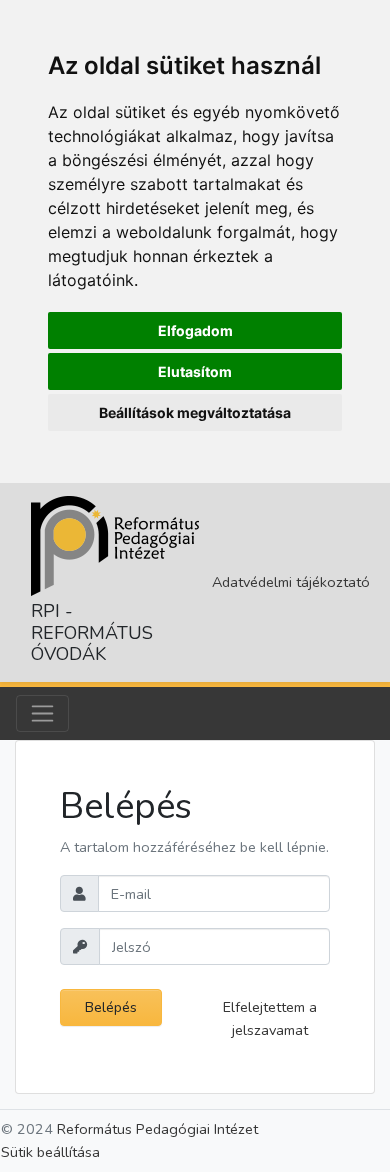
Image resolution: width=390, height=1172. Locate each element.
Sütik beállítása (50, 1152)
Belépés (111, 1007)
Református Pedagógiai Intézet (157, 1129)
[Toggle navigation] (42, 713)
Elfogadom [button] (195, 330)
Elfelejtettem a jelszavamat (270, 1018)
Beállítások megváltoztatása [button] (195, 412)
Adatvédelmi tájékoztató (291, 582)
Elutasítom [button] (195, 371)
